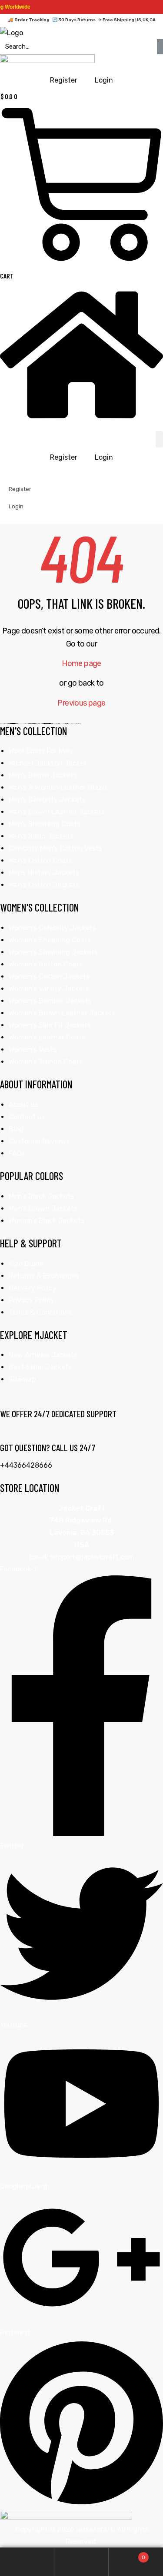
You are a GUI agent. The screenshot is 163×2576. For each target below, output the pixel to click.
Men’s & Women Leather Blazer (59, 787)
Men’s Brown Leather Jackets (57, 812)
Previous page (81, 703)
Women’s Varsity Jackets (49, 989)
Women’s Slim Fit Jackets (50, 1025)
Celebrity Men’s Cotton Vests (55, 848)
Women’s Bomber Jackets (50, 1001)
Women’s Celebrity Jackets (52, 928)
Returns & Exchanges (44, 1276)
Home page (81, 663)
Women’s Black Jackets (47, 1221)
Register (64, 457)
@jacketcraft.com (105, 1557)
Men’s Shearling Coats (45, 824)
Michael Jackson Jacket (48, 763)
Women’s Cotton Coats (46, 964)
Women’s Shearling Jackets (53, 952)
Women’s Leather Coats (47, 1037)
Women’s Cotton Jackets (49, 976)
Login (104, 457)
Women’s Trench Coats (46, 1062)
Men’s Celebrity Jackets (47, 800)
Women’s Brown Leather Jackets (62, 1013)
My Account (27, 2562)
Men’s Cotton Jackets (44, 885)
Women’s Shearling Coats (50, 940)
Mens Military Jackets (44, 873)
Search (81, 2562)
